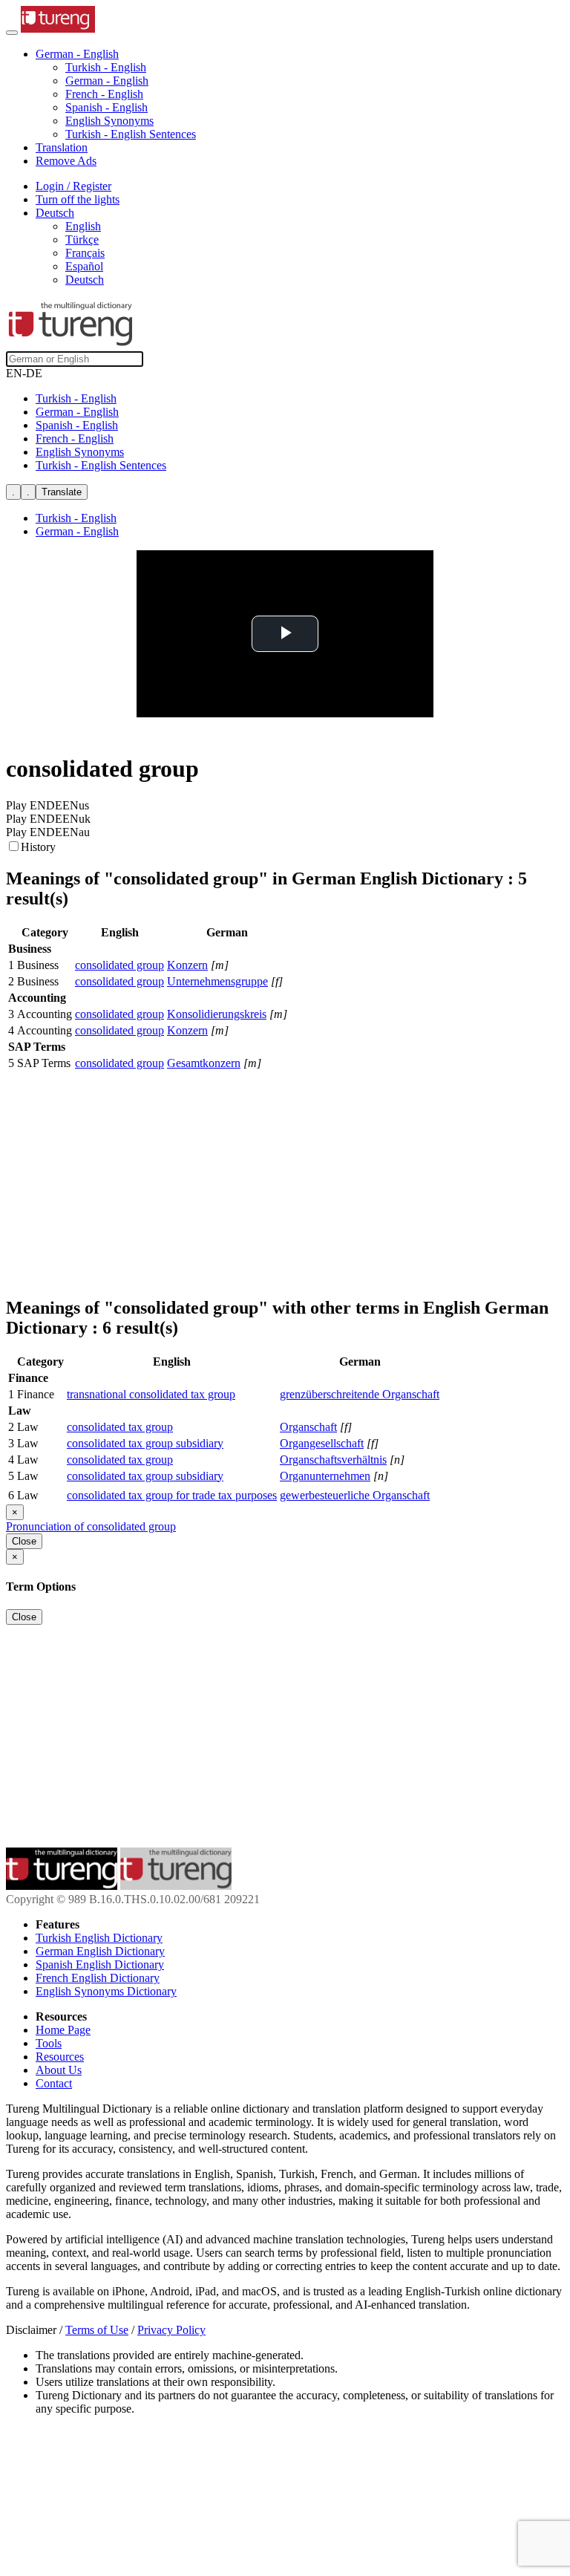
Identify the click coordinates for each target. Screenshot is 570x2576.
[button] (77, 54)
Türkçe (82, 239)
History (38, 847)
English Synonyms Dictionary (106, 1991)
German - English (107, 81)
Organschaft (308, 1427)
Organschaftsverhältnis (333, 1460)
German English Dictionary (100, 1951)
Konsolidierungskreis (217, 1014)
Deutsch (85, 280)
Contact (54, 2083)
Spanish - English (107, 107)
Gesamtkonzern (204, 1063)
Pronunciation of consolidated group (91, 1526)
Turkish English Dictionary (99, 1938)
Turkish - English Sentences (131, 134)
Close (24, 1541)
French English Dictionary (98, 1978)
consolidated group (119, 965)
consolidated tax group (120, 1427)
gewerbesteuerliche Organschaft (355, 1495)
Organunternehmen (325, 1476)
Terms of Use (97, 2330)
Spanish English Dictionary (100, 1964)
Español (84, 266)
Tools (49, 2043)
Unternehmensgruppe (217, 981)
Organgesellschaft (322, 1443)
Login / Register (73, 186)
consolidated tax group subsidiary (145, 1443)
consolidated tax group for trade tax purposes (172, 1495)
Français (85, 253)
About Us (59, 2070)
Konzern (187, 965)
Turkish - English (106, 67)
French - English (104, 94)
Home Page (63, 2030)
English (83, 226)
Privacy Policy (171, 2330)
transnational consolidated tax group (151, 1394)
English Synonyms (109, 121)
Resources (60, 2057)
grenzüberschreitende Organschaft (360, 1394)
